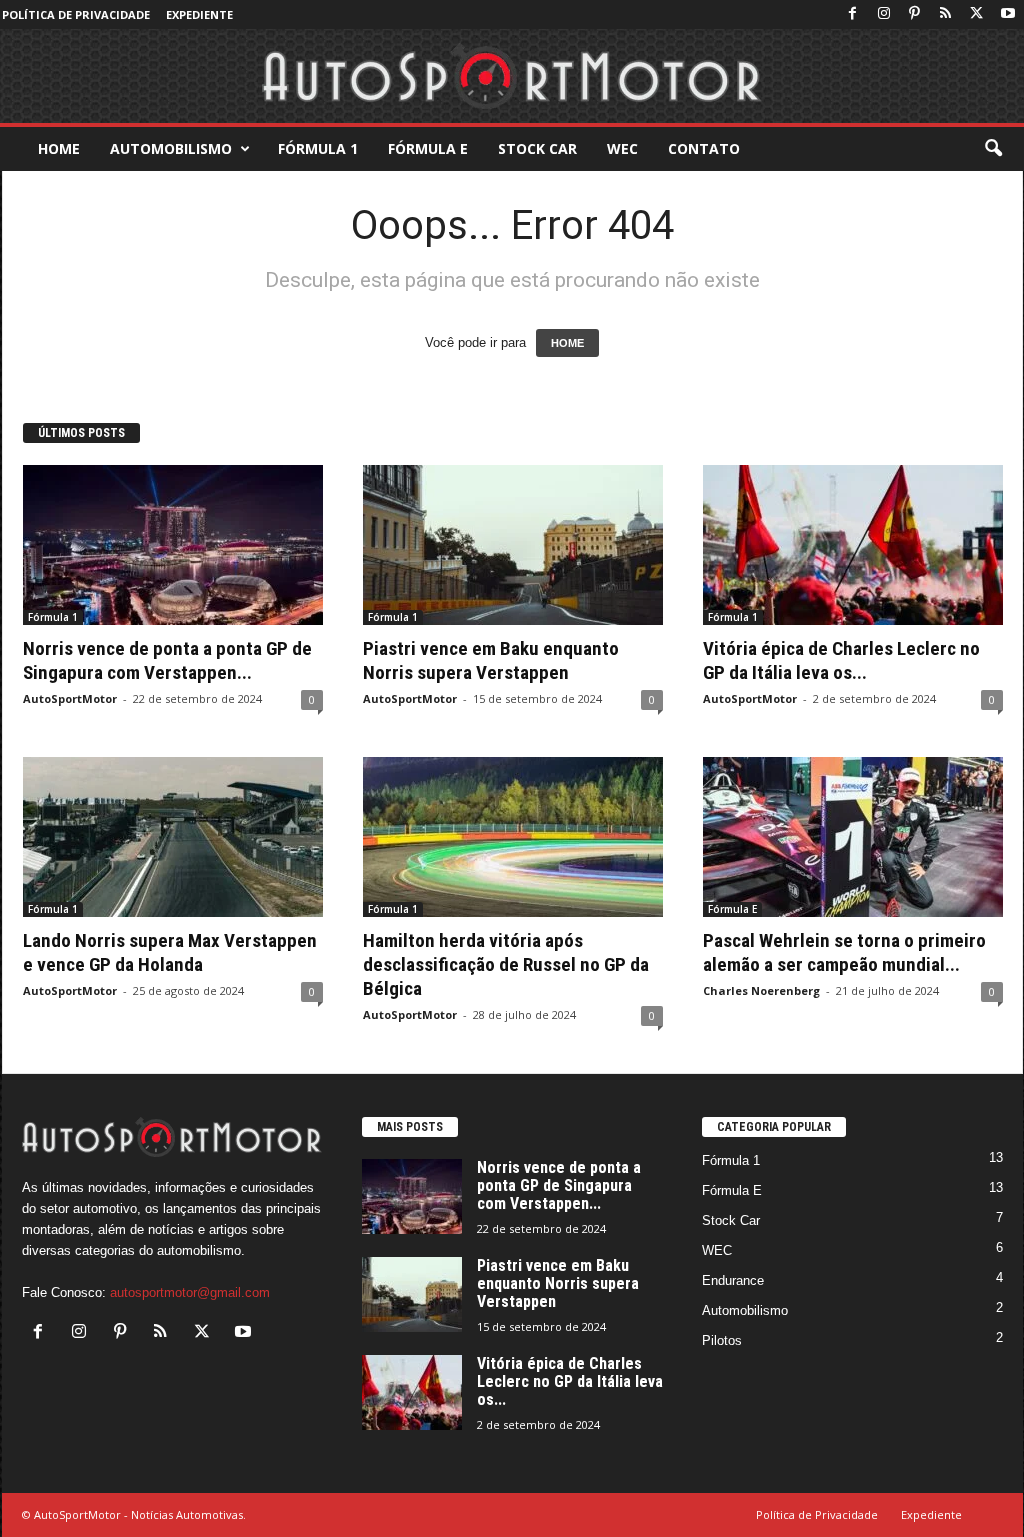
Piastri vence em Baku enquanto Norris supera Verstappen (491, 660)
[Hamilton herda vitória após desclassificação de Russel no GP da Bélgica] (513, 837)
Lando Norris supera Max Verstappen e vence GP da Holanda (170, 952)
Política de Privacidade (76, 14)
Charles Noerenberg (761, 990)
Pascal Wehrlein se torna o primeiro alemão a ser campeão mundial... (844, 952)
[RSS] (946, 14)
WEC (622, 148)
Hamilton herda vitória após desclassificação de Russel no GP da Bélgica (506, 964)
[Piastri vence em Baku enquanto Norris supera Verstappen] (513, 545)
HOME (567, 343)
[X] (977, 14)
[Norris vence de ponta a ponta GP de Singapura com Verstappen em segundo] (173, 545)
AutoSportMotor (70, 698)
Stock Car (537, 148)
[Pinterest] (915, 14)
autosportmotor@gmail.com (190, 1292)
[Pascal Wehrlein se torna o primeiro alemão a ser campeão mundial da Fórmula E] (853, 837)
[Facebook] (853, 14)
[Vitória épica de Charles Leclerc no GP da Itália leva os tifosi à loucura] (853, 545)
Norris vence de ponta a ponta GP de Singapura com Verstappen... (167, 660)
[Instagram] (884, 14)
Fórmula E (428, 148)
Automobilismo (171, 148)
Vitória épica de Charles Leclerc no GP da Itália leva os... (841, 660)
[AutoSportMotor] (512, 76)
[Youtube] (1008, 14)
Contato (704, 148)
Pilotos (722, 1340)
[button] (993, 149)
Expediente (199, 14)
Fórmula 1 (318, 148)
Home (59, 148)
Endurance (733, 1280)
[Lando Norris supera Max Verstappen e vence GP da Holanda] (173, 837)
